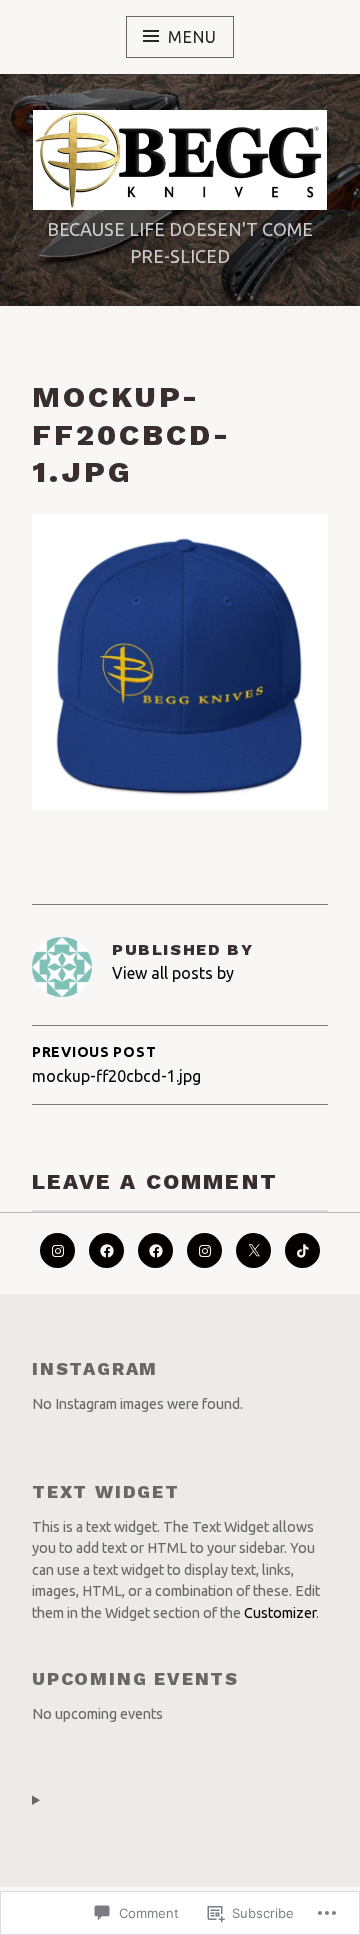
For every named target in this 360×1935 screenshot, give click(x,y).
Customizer (280, 1613)
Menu (192, 37)
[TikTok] (302, 1250)
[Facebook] (106, 1250)
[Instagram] (204, 1250)
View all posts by (173, 973)
